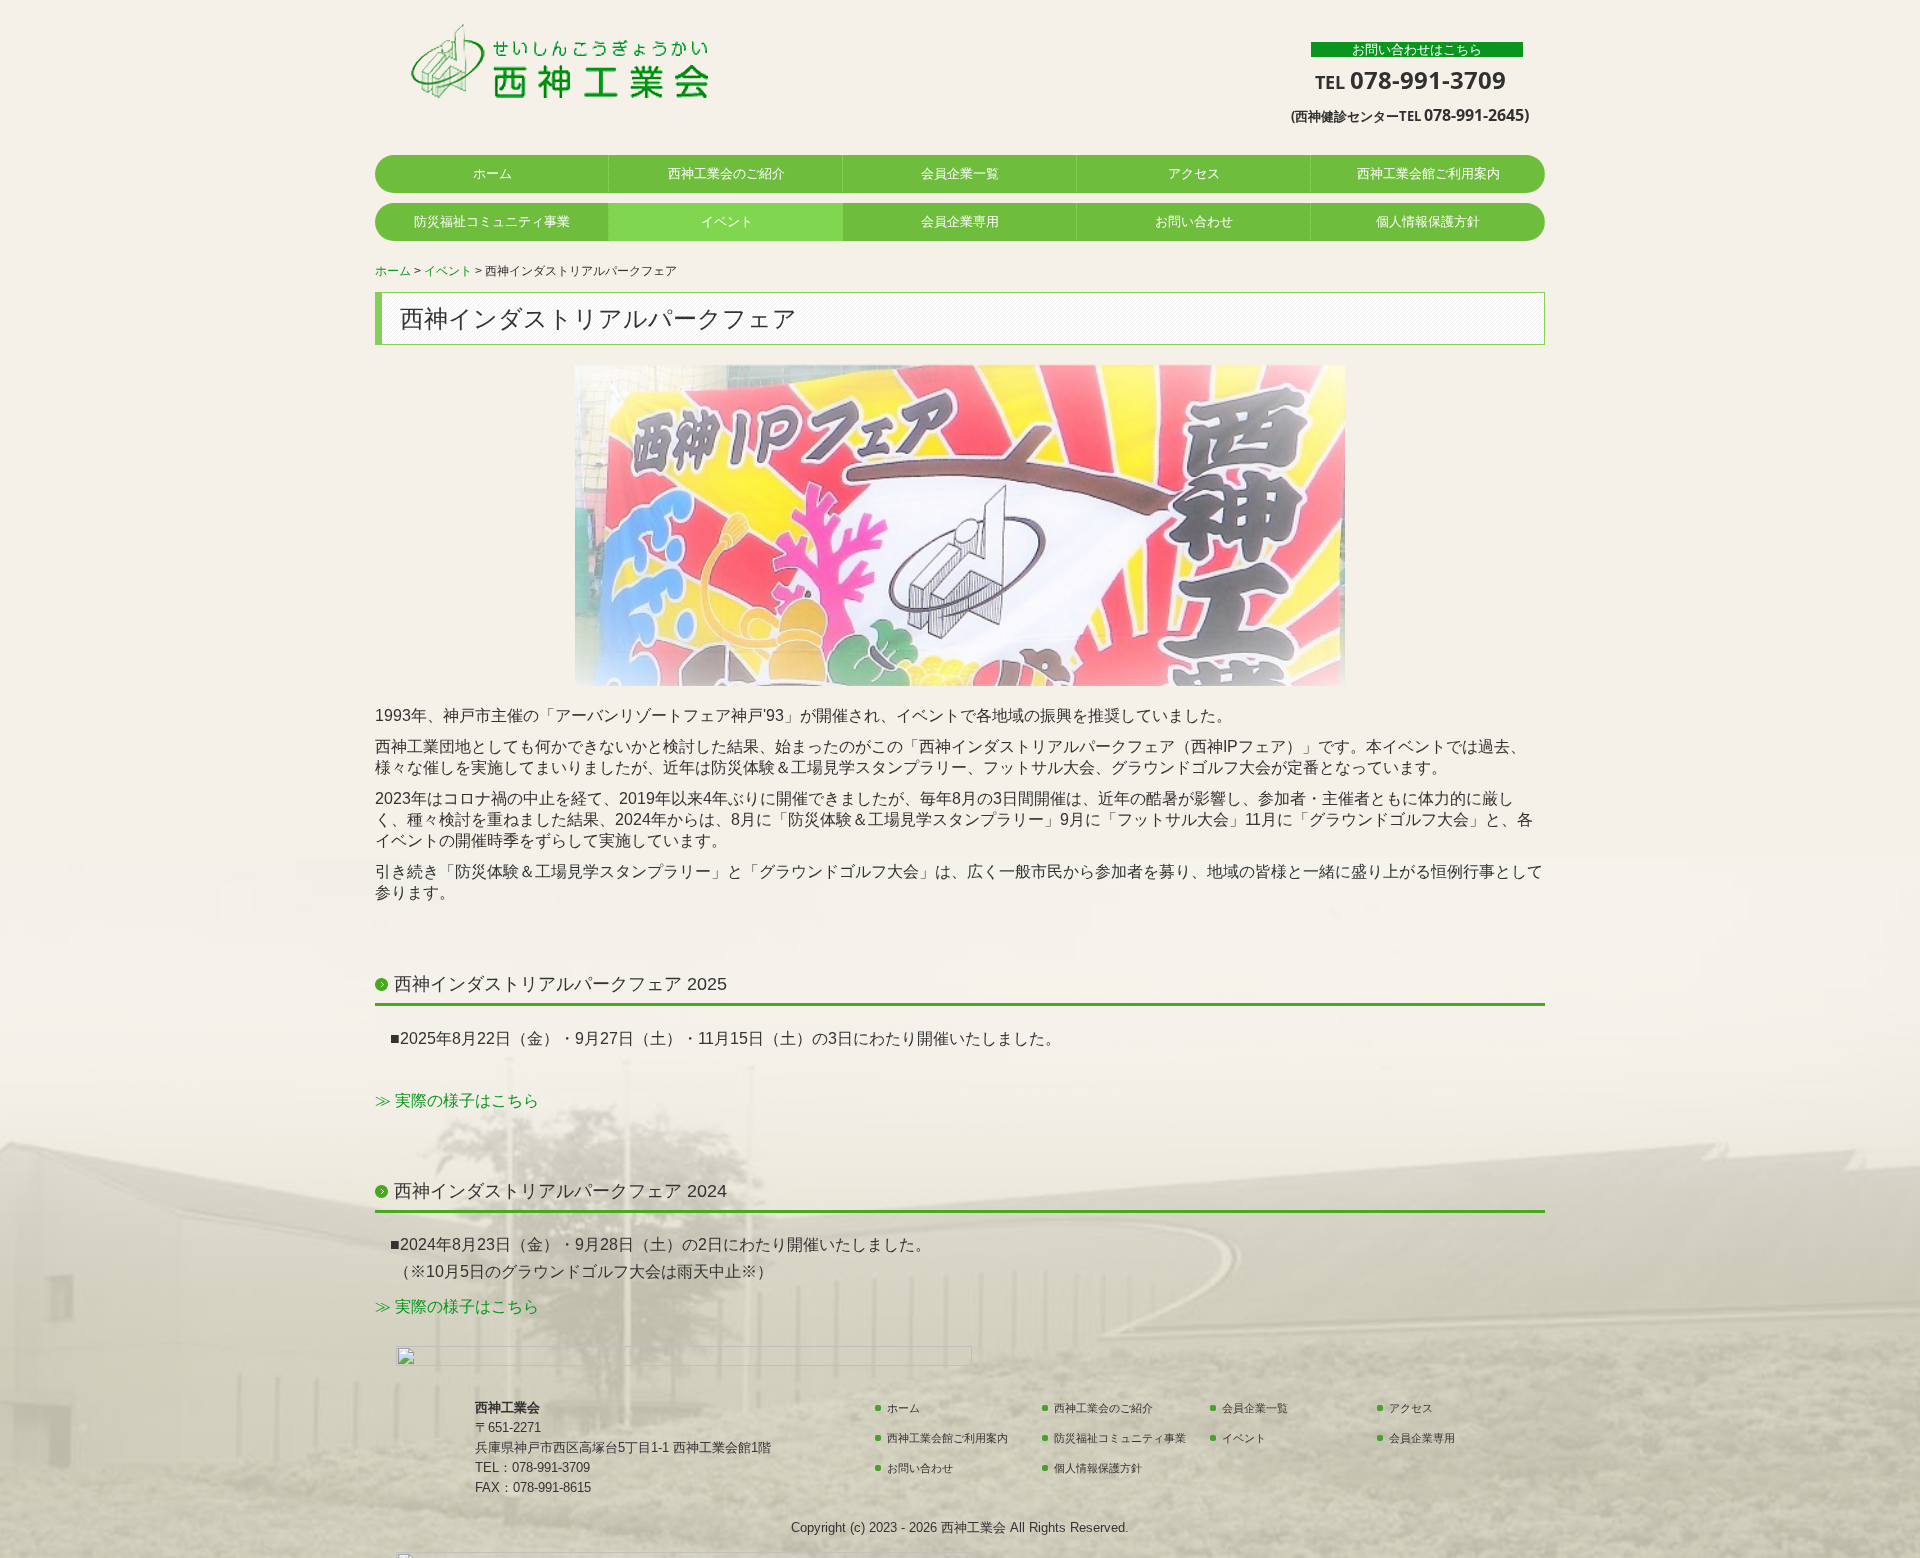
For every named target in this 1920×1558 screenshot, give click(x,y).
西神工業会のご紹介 (726, 173)
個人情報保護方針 (1428, 221)
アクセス (1194, 173)
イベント (727, 221)
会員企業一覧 (960, 173)
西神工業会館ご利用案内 (1428, 173)
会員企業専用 (960, 221)
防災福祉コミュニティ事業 (492, 221)
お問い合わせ (1194, 221)
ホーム (492, 173)
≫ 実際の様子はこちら (457, 1100)
